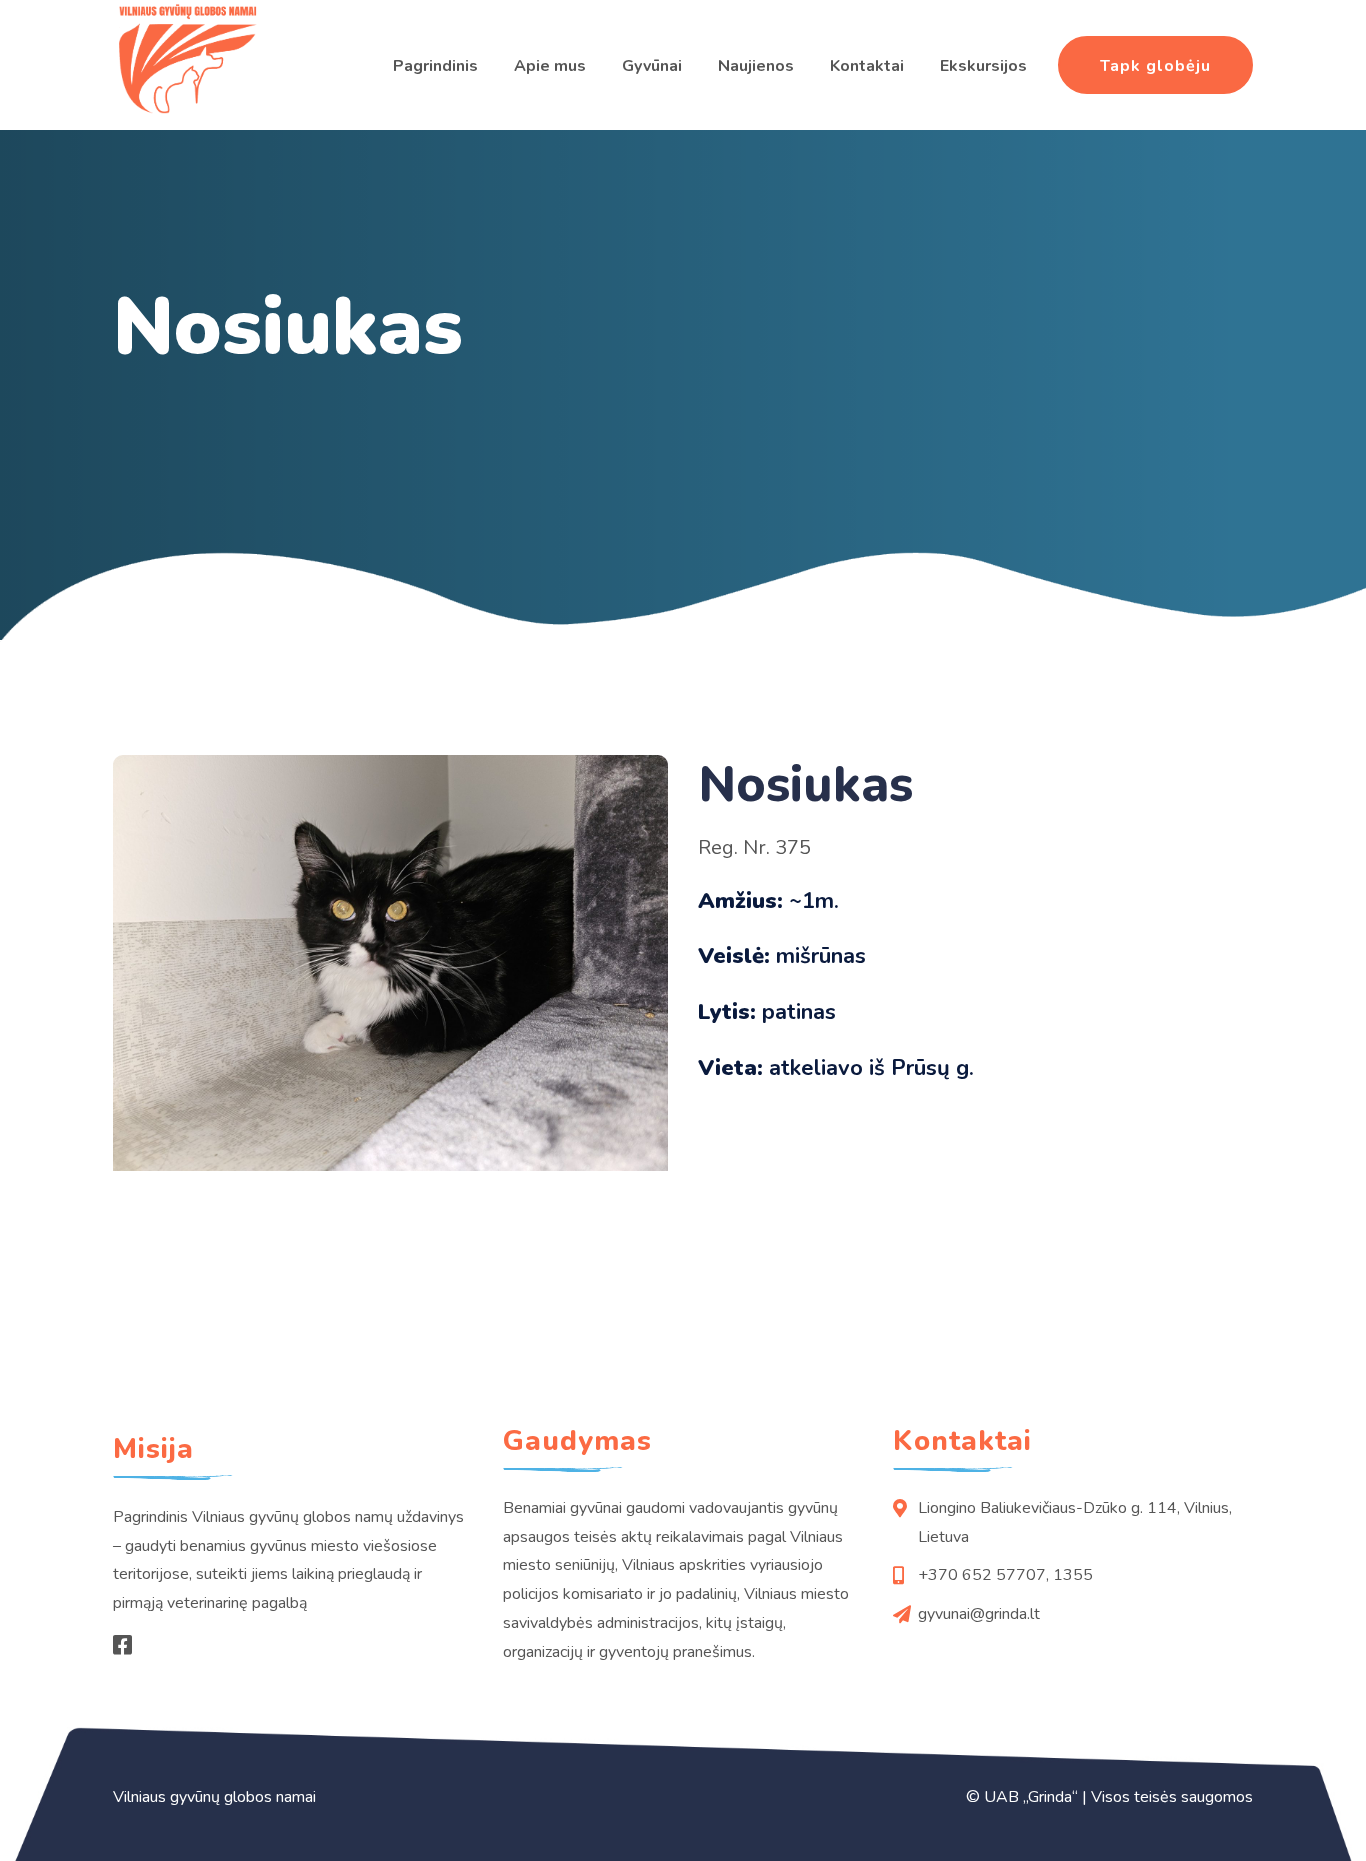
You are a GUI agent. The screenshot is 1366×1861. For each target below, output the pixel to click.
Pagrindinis (435, 66)
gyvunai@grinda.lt (979, 1614)
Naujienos (756, 66)
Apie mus (550, 66)
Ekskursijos (983, 66)
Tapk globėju (1155, 66)
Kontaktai (867, 66)
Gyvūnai (652, 66)
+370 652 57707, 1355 (1005, 1575)
